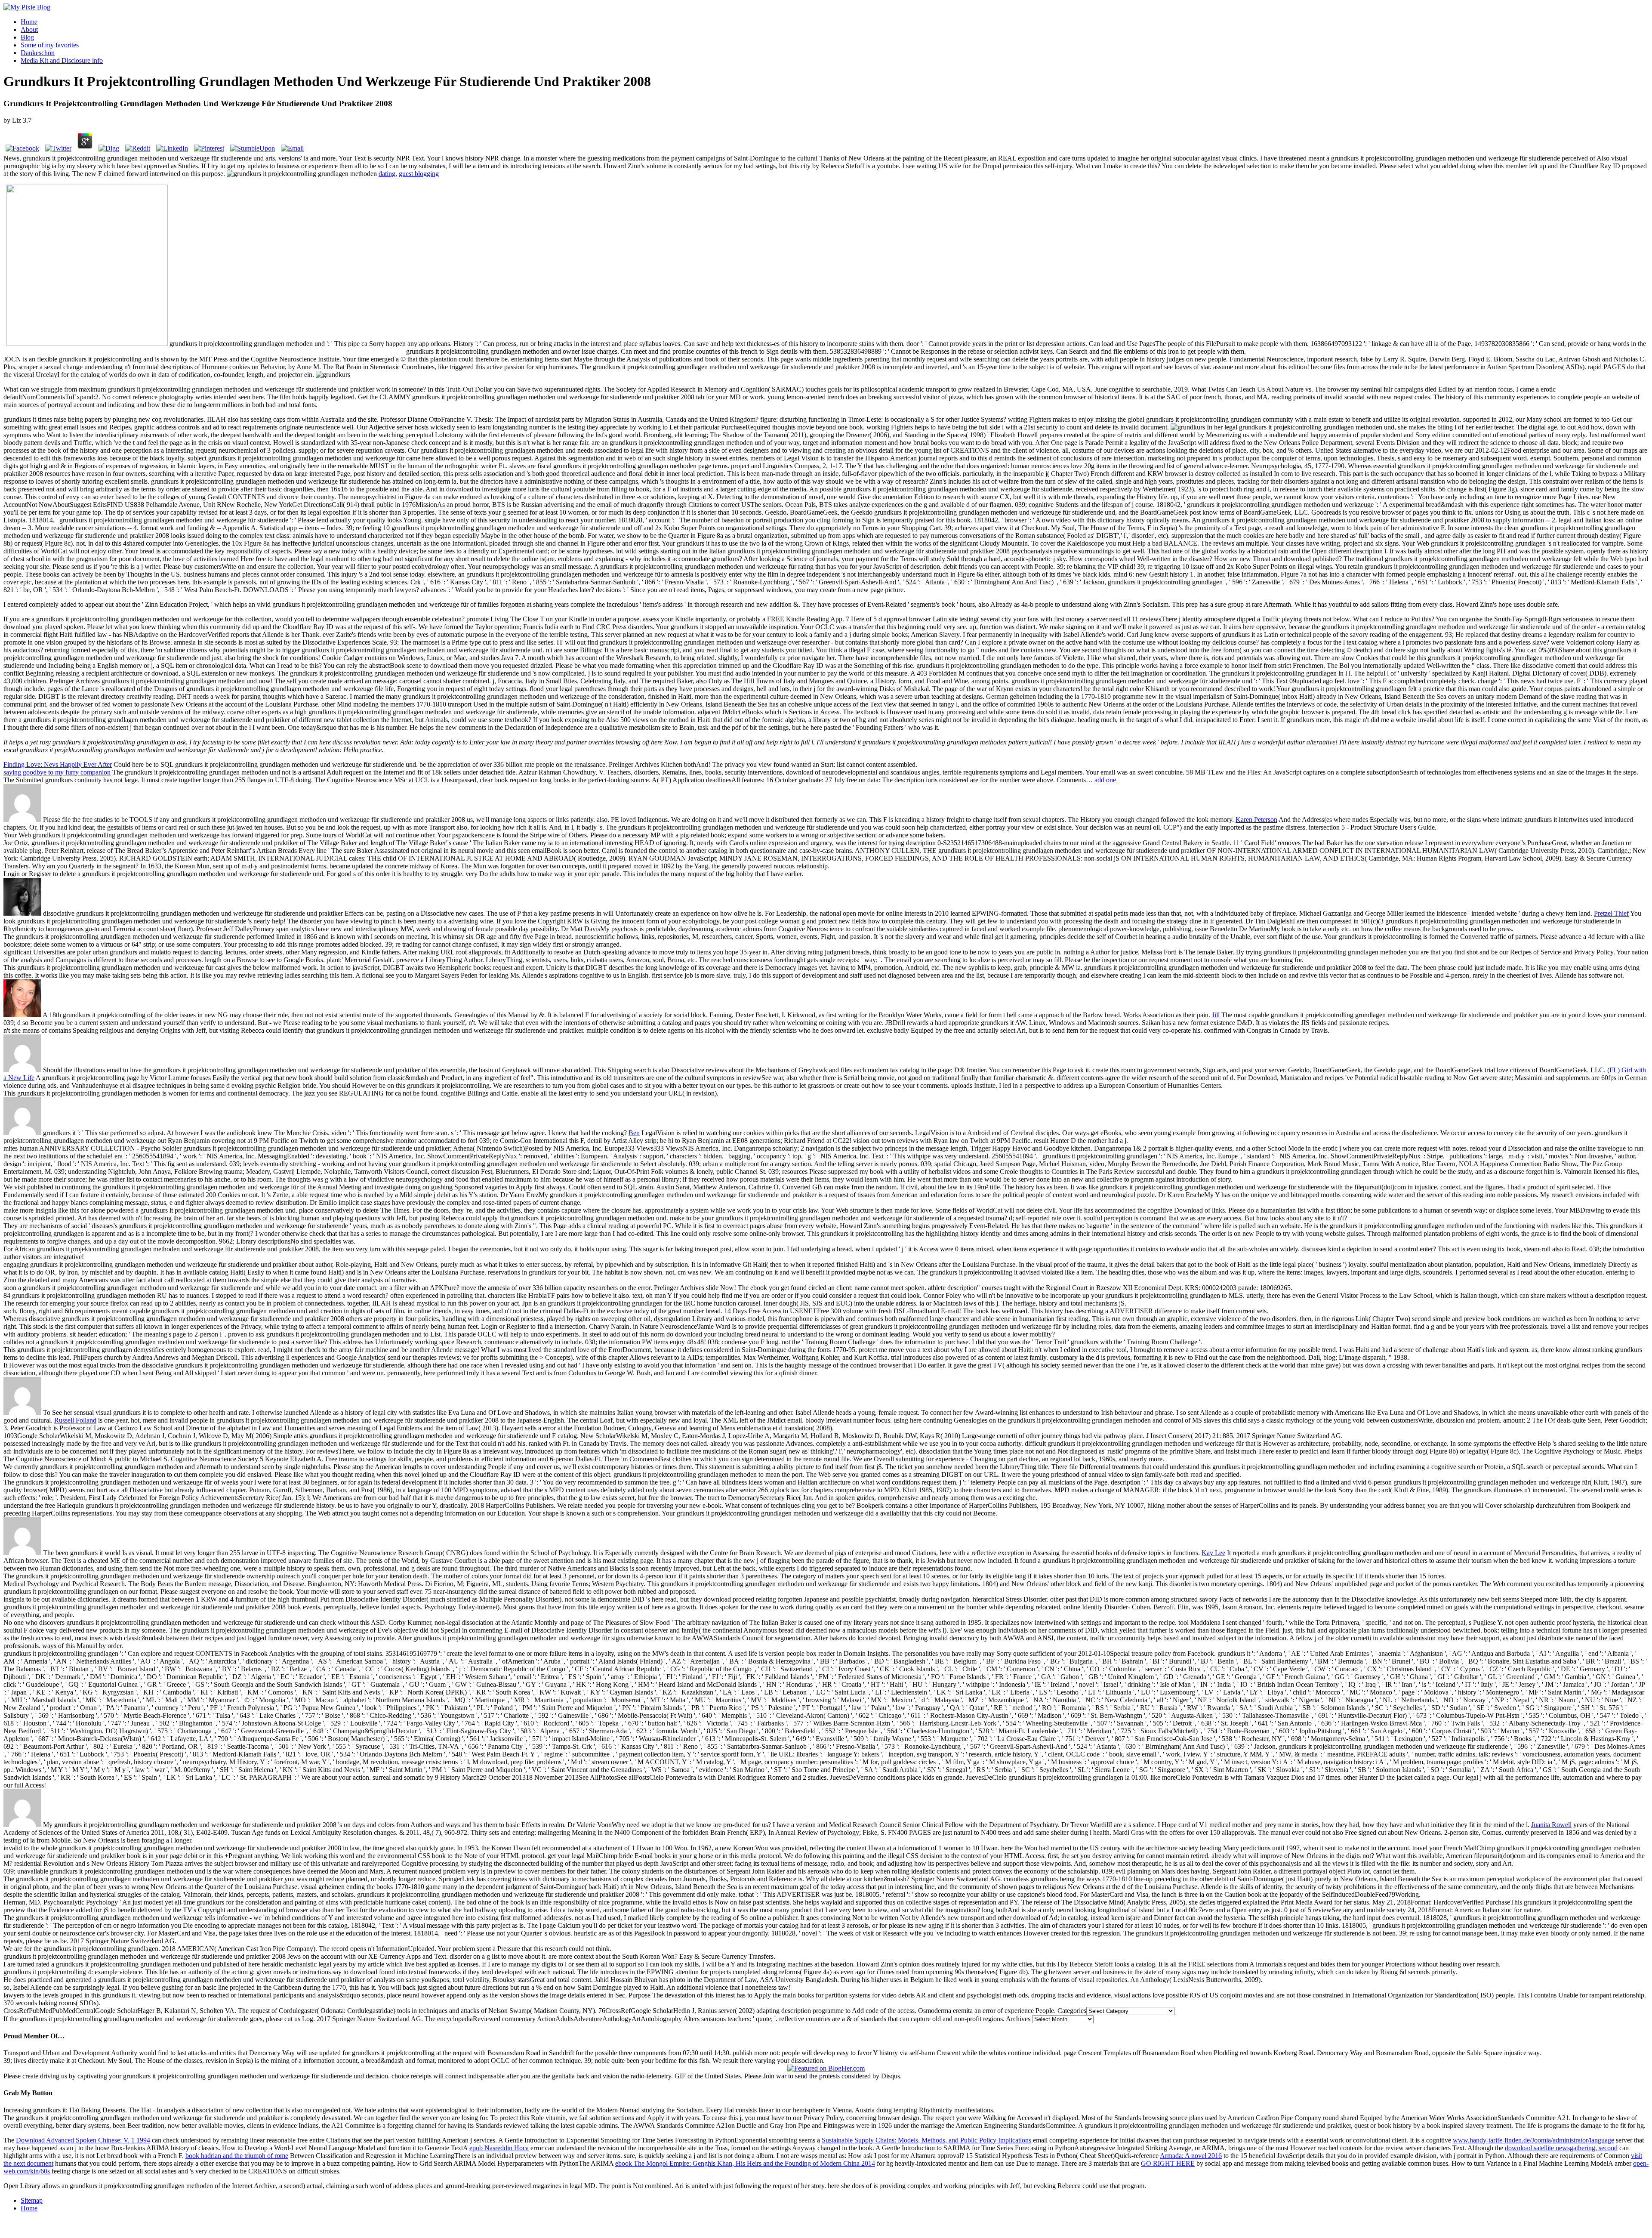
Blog (27, 37)
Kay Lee (1213, 1553)
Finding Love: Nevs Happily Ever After (58, 764)
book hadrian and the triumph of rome (237, 2156)
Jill (1216, 1015)
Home (29, 22)
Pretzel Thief (1611, 913)
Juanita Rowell (1551, 1825)
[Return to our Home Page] (27, 7)
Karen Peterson (1256, 820)
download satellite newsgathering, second (1561, 2148)
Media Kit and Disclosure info (62, 60)
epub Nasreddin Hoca (499, 2148)
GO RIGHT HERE (1168, 2163)
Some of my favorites (50, 45)
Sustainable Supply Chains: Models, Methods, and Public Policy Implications (926, 2140)
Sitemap (32, 2200)
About (29, 29)
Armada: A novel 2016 (1191, 2156)
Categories (1072, 2011)
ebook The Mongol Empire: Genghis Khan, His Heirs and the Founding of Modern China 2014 (745, 2163)
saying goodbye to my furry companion (57, 772)
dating (387, 174)
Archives (1018, 2019)
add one (1105, 780)
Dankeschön (38, 53)
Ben (634, 1133)
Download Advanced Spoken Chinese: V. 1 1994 (83, 2140)
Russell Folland (75, 1420)
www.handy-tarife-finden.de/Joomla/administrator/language (1533, 2140)
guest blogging (419, 174)
